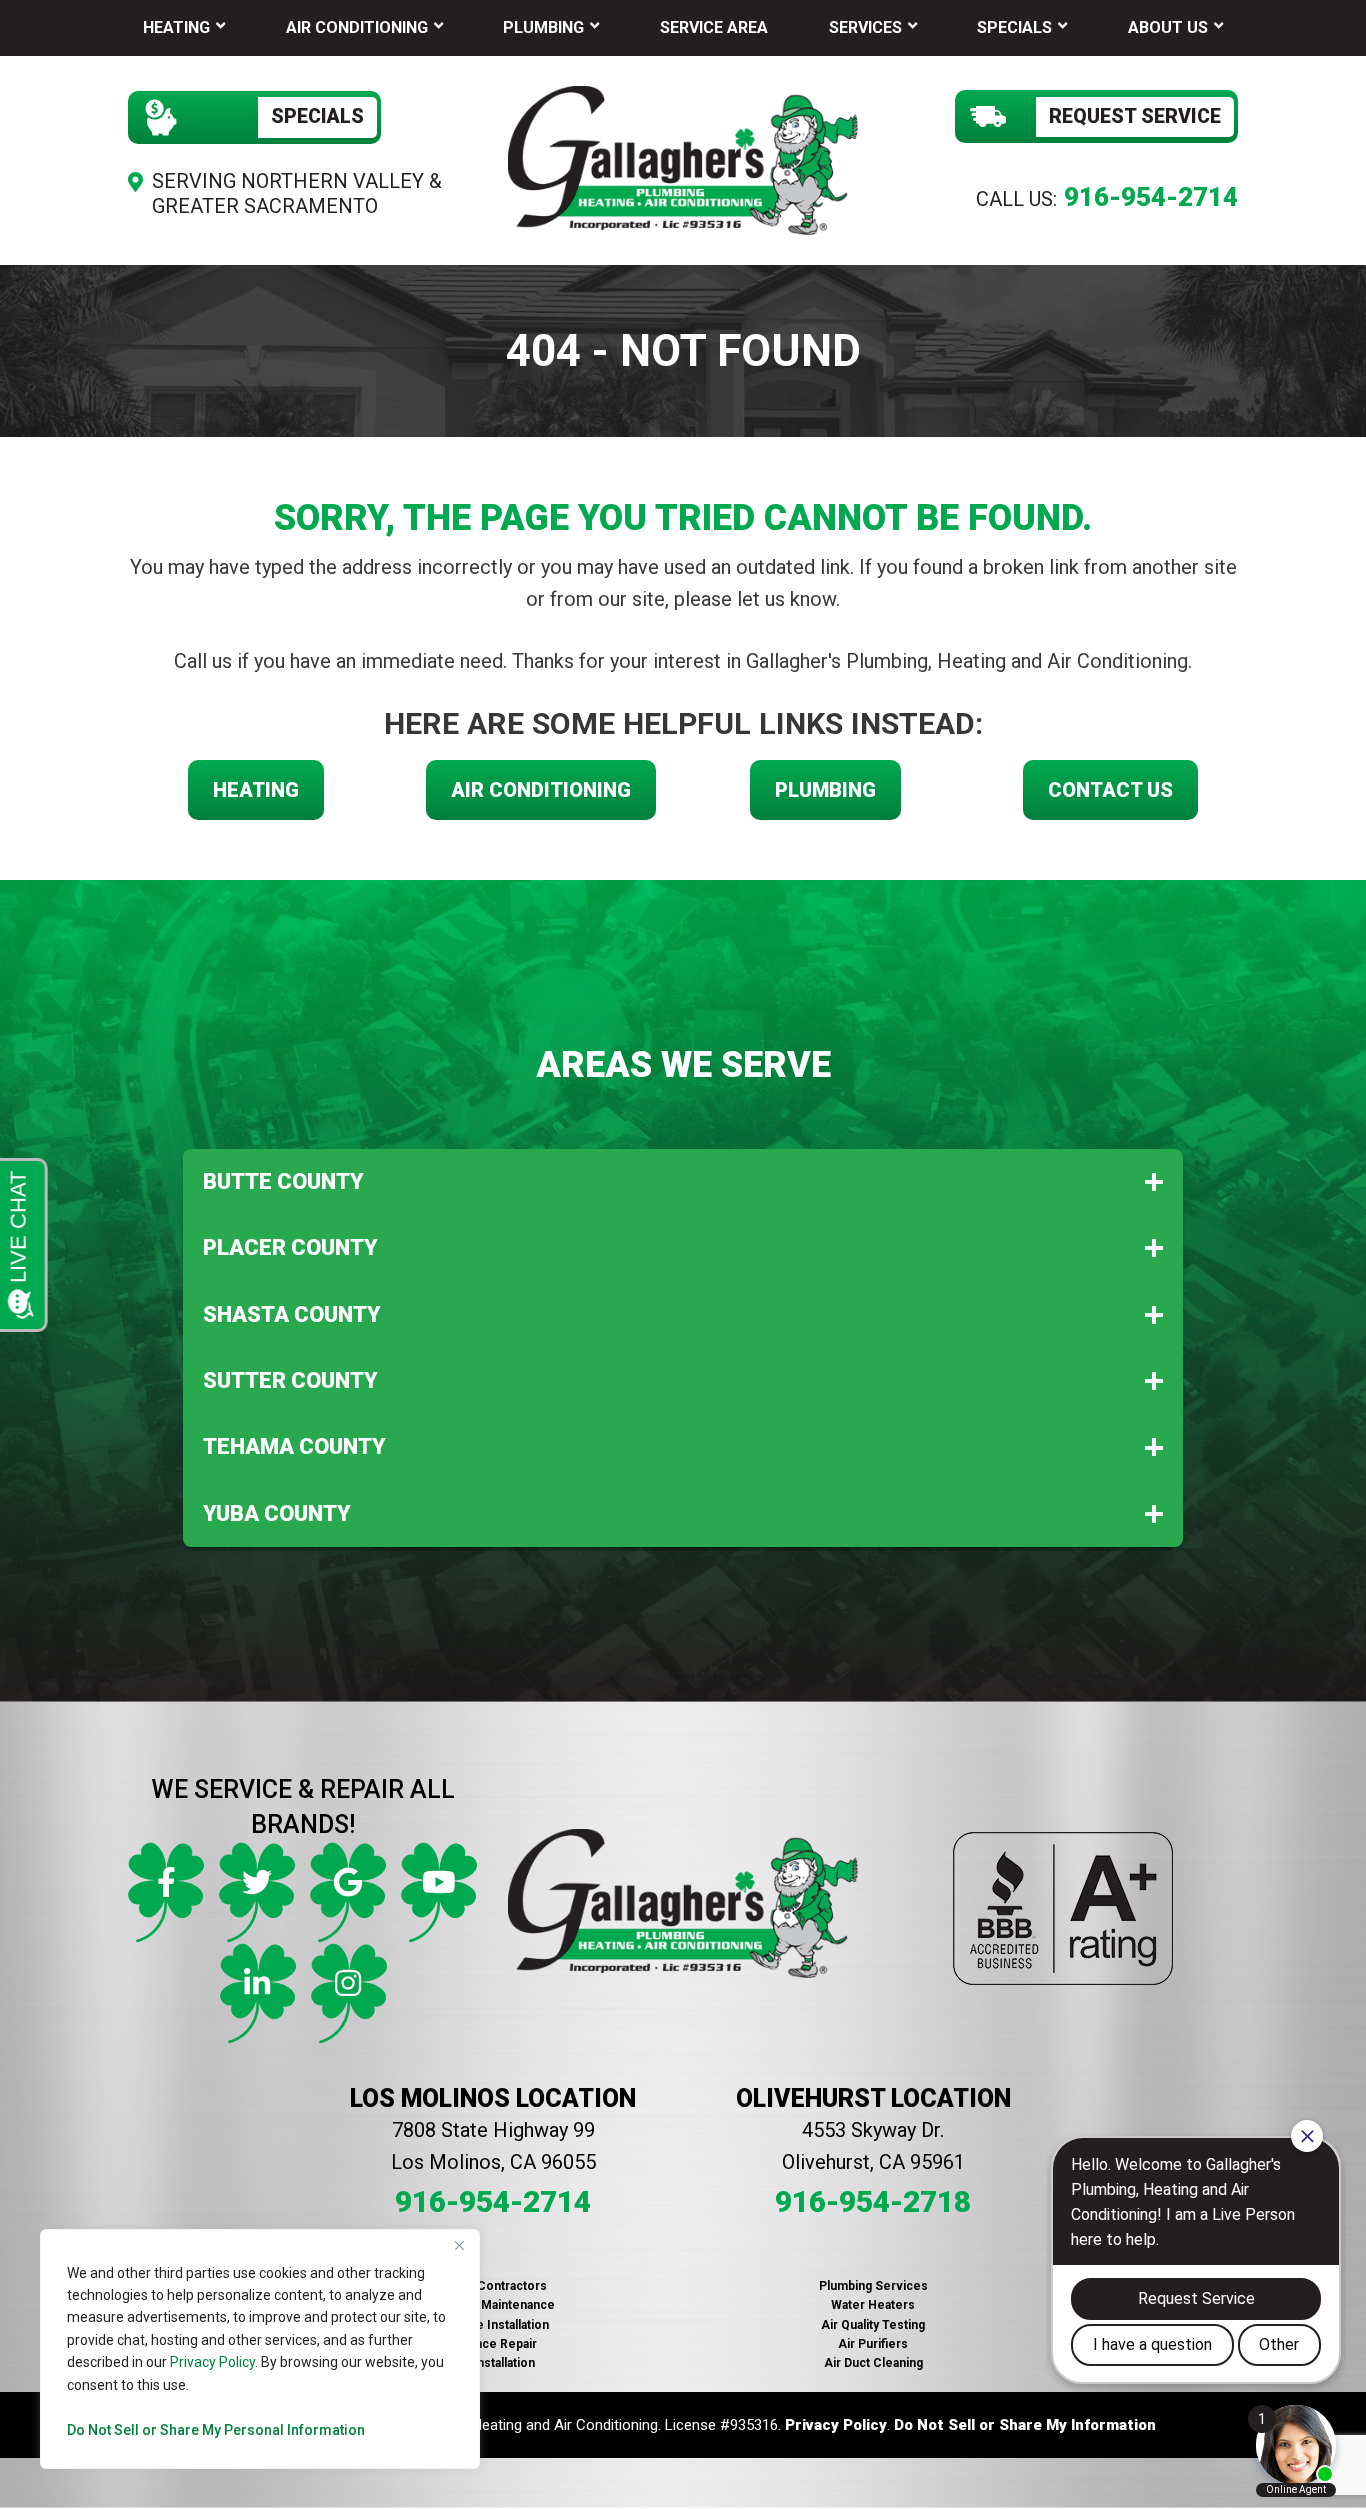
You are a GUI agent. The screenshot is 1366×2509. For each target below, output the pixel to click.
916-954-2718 (873, 2201)
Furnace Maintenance (493, 2305)
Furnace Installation (493, 2325)
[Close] (459, 2246)
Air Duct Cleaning (873, 2363)
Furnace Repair (493, 2344)
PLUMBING (825, 790)
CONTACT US (1110, 790)
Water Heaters (873, 2305)
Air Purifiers (873, 2344)
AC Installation (493, 2363)
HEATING (256, 790)
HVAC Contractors (493, 2286)
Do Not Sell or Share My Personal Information (216, 2430)
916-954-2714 (1151, 197)
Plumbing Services (873, 2286)
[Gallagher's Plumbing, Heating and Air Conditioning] (683, 158)
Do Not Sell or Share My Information (1025, 2425)
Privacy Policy (212, 2362)
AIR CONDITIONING (541, 790)
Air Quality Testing (873, 2325)
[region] (260, 2349)
